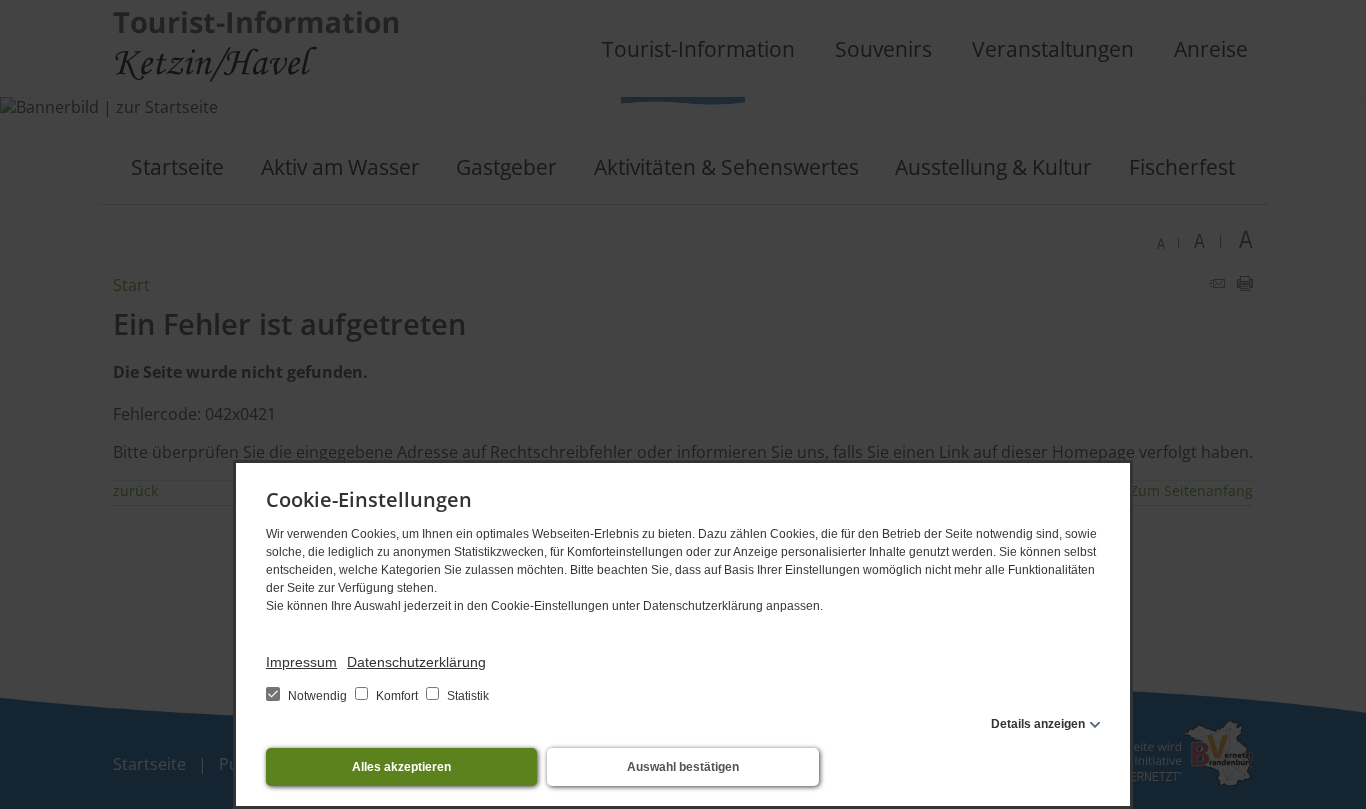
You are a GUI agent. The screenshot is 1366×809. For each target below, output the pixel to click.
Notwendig (317, 696)
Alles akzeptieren (401, 767)
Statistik (466, 696)
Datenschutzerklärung (416, 662)
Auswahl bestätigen (683, 767)
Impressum (301, 662)
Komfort (397, 696)
